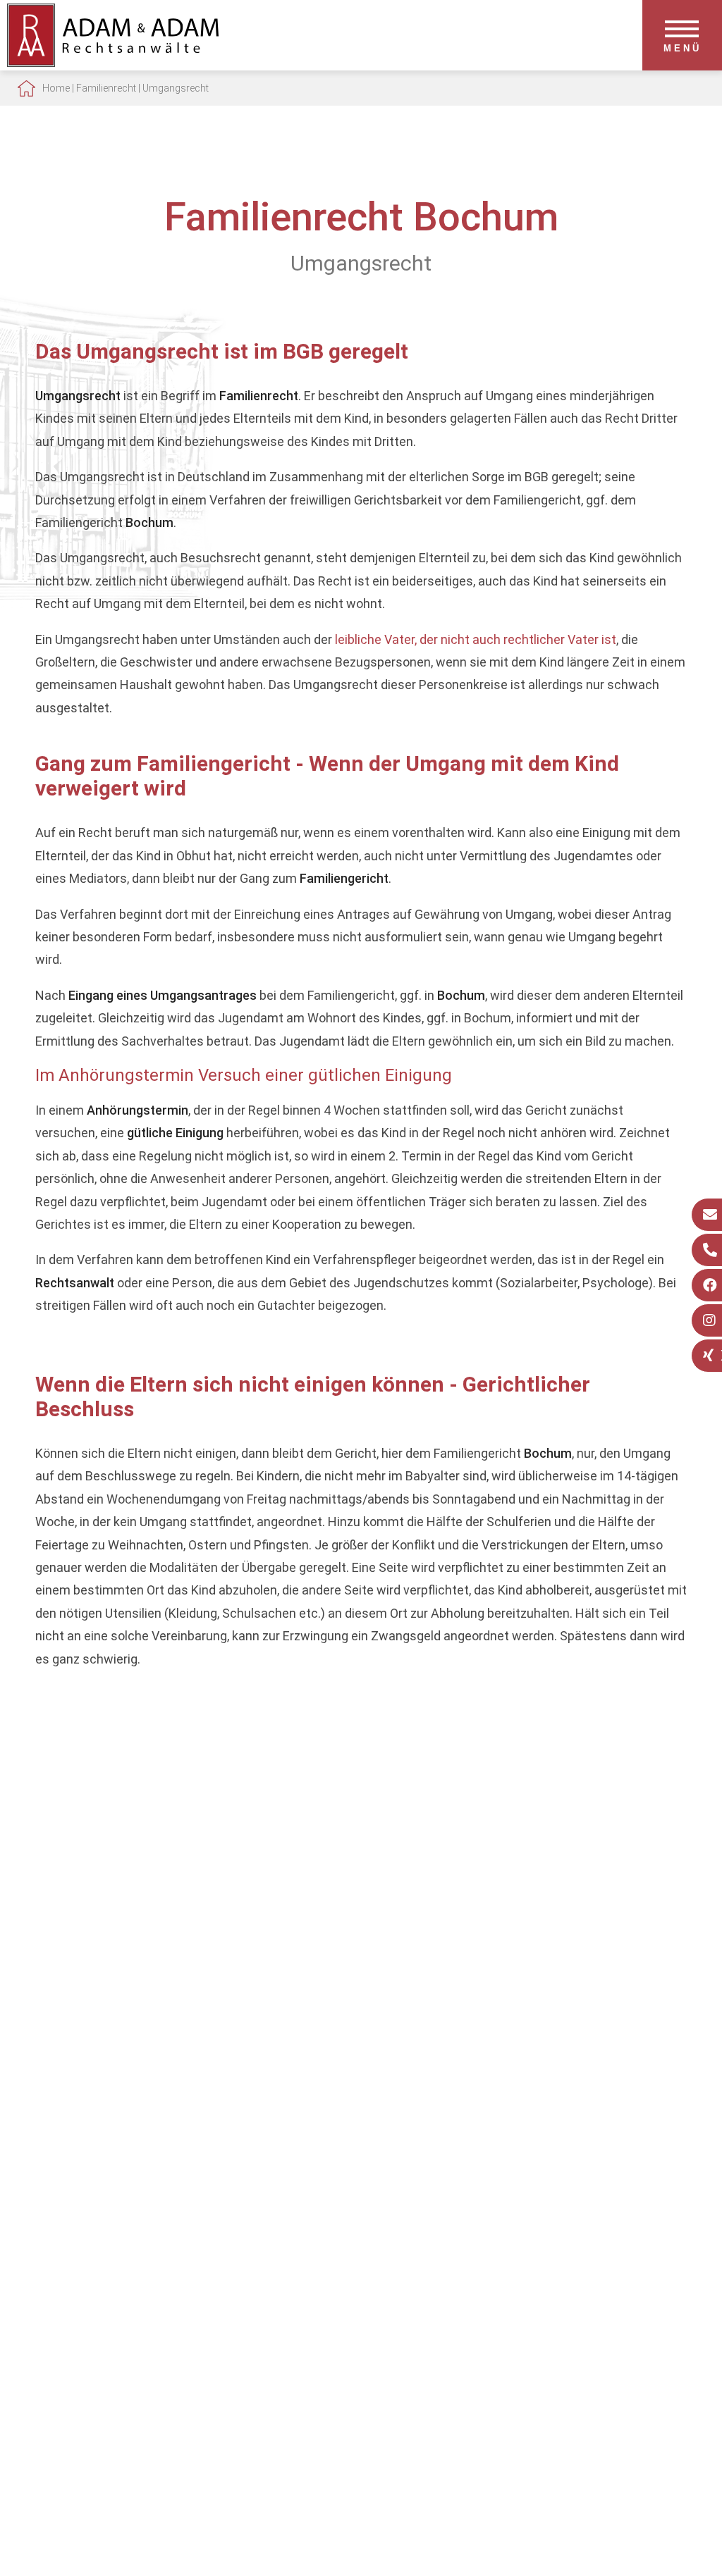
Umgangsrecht (176, 88)
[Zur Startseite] (113, 62)
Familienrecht (106, 88)
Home (56, 88)
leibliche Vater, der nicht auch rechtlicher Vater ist (476, 639)
